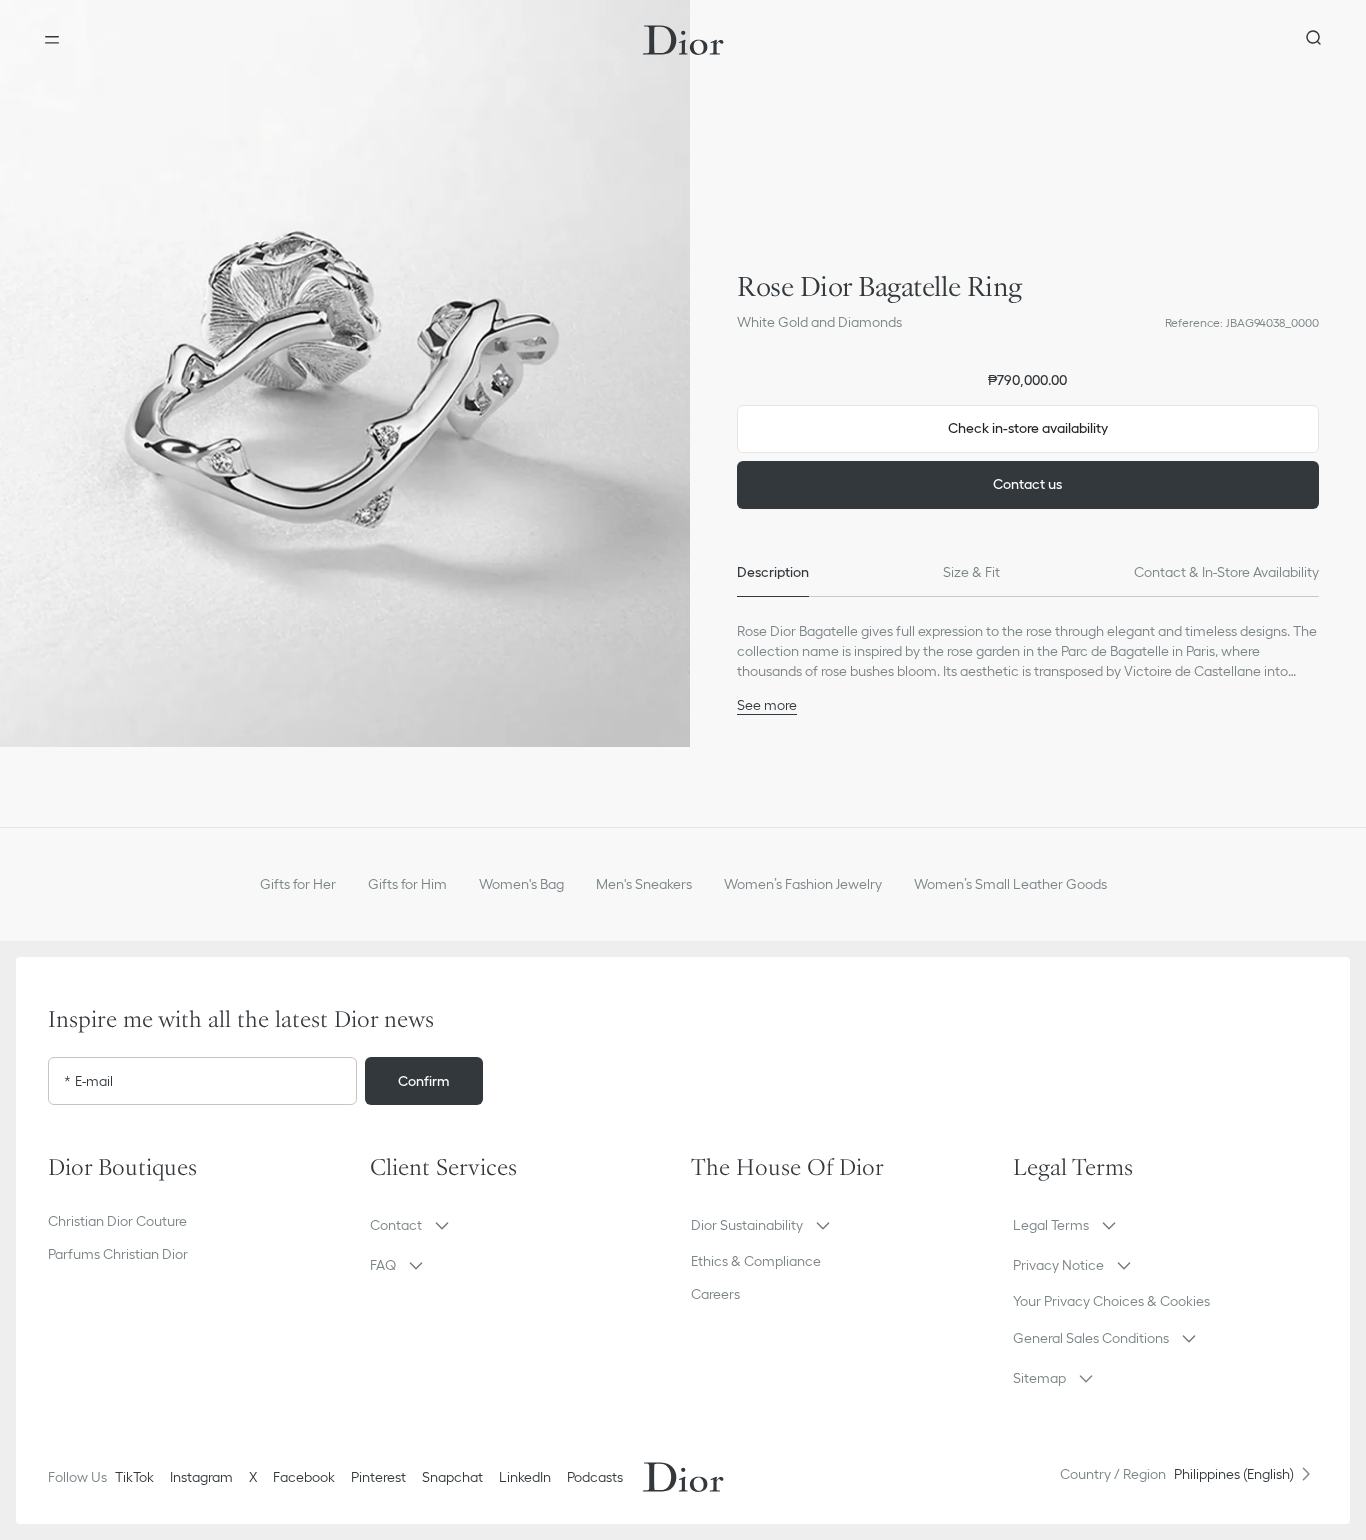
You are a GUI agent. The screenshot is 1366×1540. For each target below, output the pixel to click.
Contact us (1027, 484)
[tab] (773, 573)
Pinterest (378, 1477)
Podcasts (595, 1477)
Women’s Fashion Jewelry (803, 884)
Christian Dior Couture (117, 1221)
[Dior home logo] (683, 40)
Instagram (201, 1477)
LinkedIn (525, 1477)
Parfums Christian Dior (118, 1254)
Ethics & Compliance (756, 1261)
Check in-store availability (1028, 428)
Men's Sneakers (644, 884)
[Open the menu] (52, 40)
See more (767, 705)
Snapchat (452, 1477)
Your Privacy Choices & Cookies (1111, 1301)
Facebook (304, 1477)
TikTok (134, 1477)
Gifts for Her (298, 884)
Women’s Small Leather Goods (1010, 884)
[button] (345, 373)
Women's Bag (521, 884)
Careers (715, 1294)
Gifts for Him (407, 884)
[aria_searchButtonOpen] (1314, 40)
